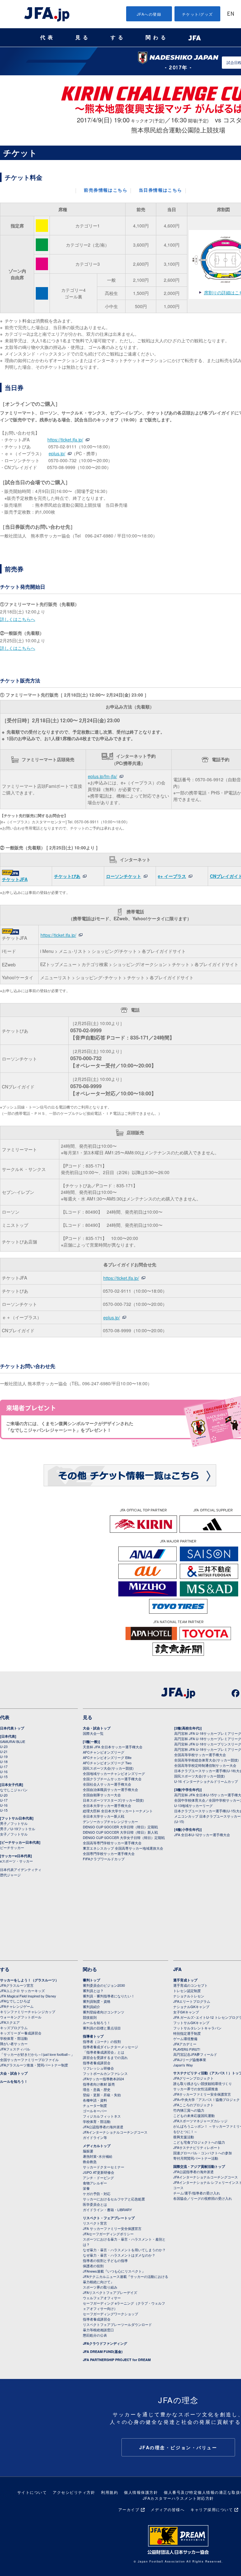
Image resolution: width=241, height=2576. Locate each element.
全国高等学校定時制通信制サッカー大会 (205, 1765)
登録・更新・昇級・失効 (102, 2095)
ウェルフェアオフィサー (102, 2298)
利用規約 (110, 2492)
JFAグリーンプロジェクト (193, 2078)
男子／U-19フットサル (18, 1829)
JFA (177, 1969)
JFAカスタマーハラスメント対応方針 (178, 2498)
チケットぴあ (67, 876)
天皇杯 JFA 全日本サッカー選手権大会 (113, 1747)
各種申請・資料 (95, 2100)
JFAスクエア (10, 2022)
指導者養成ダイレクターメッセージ (110, 2047)
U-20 (4, 1795)
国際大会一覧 (93, 1733)
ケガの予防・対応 (97, 2194)
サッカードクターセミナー (104, 2167)
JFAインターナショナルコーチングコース (115, 2132)
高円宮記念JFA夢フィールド (195, 2054)
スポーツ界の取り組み (100, 2287)
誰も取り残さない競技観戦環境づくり (203, 2083)
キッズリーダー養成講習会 (21, 2033)
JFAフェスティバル (15, 2049)
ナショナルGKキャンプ (191, 2007)
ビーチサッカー (12, 1847)
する (118, 37)
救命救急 (90, 2162)
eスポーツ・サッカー (16, 1861)
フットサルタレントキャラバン (197, 2028)
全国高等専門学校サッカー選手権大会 (112, 1843)
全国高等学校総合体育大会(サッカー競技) (206, 1760)
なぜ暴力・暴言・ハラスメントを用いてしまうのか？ (124, 2250)
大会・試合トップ (97, 1728)
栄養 (86, 2188)
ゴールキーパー (95, 2111)
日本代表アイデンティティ (21, 1869)
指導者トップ (93, 2036)
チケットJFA (15, 879)
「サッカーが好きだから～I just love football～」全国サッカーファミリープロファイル (37, 2057)
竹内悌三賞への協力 (189, 2110)
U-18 (4, 1761)
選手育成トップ (185, 1980)
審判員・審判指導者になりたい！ (109, 1996)
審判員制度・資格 (97, 2001)
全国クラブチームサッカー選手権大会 (112, 1779)
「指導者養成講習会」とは (104, 2052)
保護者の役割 (93, 2266)
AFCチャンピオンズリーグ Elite (107, 1757)
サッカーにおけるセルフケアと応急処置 (114, 2199)
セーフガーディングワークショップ (110, 2314)
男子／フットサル (14, 1823)
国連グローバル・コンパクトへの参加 (203, 2153)
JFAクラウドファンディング (105, 2343)
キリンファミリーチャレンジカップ (28, 2012)
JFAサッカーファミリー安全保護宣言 (202, 2094)
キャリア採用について (212, 2509)
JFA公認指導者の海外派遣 (103, 2127)
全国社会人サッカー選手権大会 (107, 1784)
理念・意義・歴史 (97, 2089)
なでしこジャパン (14, 1790)
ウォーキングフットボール (21, 2017)
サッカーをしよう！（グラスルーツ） (29, 1980)
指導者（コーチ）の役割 (102, 2041)
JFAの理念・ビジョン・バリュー (178, 2447)
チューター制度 (95, 2105)
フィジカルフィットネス (102, 2116)
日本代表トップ (12, 1728)
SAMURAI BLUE (13, 1741)
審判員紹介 (91, 2007)
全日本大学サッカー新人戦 (104, 1816)
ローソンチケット (124, 876)
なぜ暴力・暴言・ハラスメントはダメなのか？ (119, 2255)
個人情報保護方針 (141, 2492)
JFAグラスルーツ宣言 (17, 1985)
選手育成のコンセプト (190, 1985)
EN (231, 14)
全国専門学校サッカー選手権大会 (109, 1853)
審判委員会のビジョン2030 (104, 1985)
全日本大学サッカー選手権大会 (107, 1805)
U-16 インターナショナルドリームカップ (206, 1781)
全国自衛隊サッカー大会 (102, 1795)
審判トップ (91, 1980)
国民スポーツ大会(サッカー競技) (108, 1768)
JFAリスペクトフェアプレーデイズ (110, 2292)
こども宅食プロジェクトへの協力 (199, 2142)
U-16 (4, 1772)
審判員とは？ (93, 1991)
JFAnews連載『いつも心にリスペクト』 (114, 2271)
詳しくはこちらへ (18, 619)
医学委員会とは (95, 2204)
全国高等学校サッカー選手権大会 (200, 1755)
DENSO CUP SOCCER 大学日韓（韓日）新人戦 (120, 1832)
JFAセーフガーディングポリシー (108, 2234)
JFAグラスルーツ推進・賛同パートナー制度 (34, 2065)
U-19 (4, 1756)
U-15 (4, 1777)
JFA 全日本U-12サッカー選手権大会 (202, 1835)
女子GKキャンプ (186, 2012)
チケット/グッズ (198, 14)
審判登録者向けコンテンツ (104, 2012)
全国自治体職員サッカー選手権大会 (110, 1789)
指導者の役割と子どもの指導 (105, 2260)
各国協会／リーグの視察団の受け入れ (203, 2198)
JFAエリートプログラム (192, 2001)
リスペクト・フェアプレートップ (109, 2218)
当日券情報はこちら (161, 191)
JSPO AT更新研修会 (99, 2172)
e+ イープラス (172, 876)
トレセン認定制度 (187, 1991)
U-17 (4, 1766)
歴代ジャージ (10, 1875)
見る (83, 37)
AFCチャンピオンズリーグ (104, 1752)
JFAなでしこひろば (15, 2001)
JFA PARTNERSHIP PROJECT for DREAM (117, 2360)
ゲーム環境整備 (185, 2039)
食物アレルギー (95, 2183)
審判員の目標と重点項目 (102, 2028)
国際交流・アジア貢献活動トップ (199, 2166)
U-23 (4, 1746)
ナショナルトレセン (189, 1996)
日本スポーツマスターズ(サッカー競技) (113, 1800)
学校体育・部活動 (14, 2038)
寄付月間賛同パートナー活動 (196, 2158)
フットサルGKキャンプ (191, 2023)
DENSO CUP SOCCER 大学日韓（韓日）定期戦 (120, 1827)
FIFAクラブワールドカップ (104, 1859)
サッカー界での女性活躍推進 (196, 2089)
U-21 (4, 1751)
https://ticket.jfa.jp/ (65, 440)
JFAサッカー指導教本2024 (103, 2079)
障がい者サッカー (14, 2044)
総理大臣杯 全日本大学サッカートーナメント (118, 1811)
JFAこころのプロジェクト (193, 2105)
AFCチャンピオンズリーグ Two (107, 1763)
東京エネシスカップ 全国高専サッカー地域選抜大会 (123, 1848)
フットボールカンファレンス (105, 2073)
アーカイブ (129, 2509)
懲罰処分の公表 (95, 2335)
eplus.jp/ (57, 453)
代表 (48, 37)
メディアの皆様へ (168, 2509)
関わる (157, 37)
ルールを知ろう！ (14, 2081)
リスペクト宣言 (95, 2223)
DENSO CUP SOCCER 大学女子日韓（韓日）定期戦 (124, 1837)
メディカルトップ (97, 2146)
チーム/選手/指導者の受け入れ (197, 2193)
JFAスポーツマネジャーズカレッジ (200, 2121)
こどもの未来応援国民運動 (194, 2115)
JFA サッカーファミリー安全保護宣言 (112, 2228)
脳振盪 (88, 2151)
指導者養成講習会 (97, 2063)
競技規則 (90, 2017)
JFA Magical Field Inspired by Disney (28, 1996)
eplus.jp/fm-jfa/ (102, 776)
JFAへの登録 (149, 14)
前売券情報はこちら (106, 191)
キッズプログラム (14, 2028)
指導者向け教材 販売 (99, 2084)
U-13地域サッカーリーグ (193, 1805)
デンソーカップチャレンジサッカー (110, 1821)
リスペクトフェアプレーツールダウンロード (117, 2324)
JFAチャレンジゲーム (17, 2006)
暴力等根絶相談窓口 (98, 2330)
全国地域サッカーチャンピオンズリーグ (114, 1773)
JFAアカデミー (185, 2044)
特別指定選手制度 (187, 2033)
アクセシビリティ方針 (74, 2492)
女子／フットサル (14, 1834)
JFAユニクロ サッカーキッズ (22, 1991)
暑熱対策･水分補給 (98, 2156)
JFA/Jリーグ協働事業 (190, 2060)
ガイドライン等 (95, 2137)
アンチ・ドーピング (98, 2178)
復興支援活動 (184, 2137)
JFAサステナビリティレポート (197, 2147)
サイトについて (32, 2492)
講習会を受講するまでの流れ (105, 2057)
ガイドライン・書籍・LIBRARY (107, 2210)
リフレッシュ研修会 (98, 2068)
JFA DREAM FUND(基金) (103, 2352)
